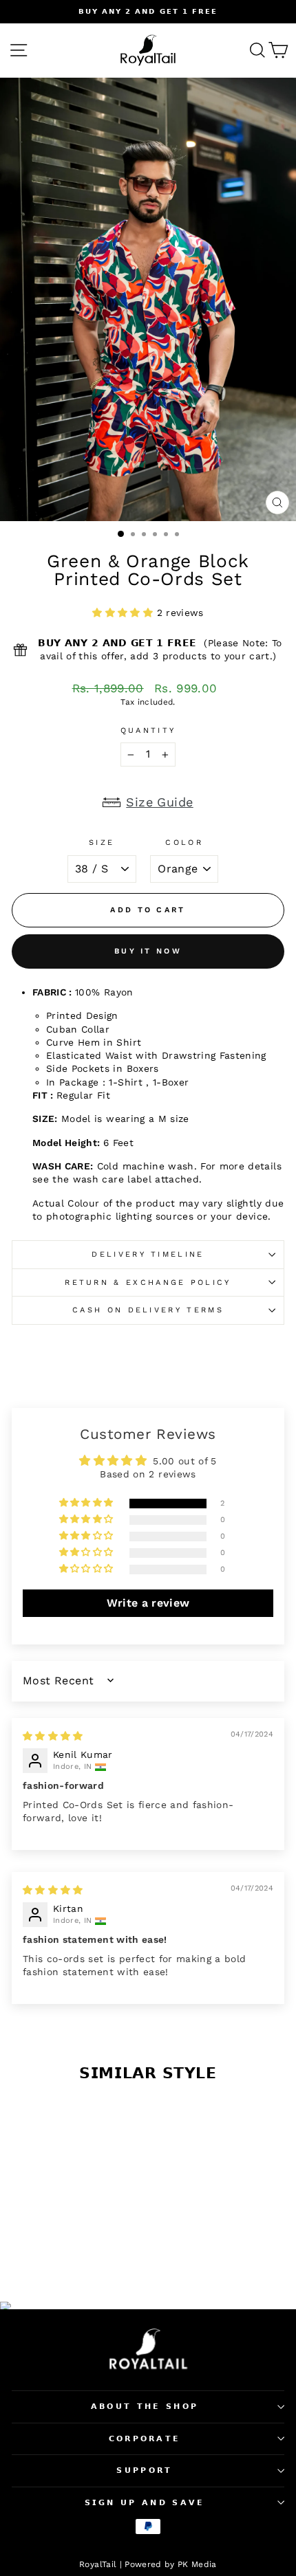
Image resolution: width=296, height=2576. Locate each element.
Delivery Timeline (148, 1254)
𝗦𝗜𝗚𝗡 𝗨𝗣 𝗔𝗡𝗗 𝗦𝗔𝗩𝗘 (145, 2503)
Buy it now (148, 951)
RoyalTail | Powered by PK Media (148, 2564)
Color (184, 843)
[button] (124, 613)
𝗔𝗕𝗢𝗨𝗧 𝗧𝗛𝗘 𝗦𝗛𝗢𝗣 (145, 2407)
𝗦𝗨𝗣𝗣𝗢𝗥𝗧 (144, 2470)
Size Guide (160, 802)
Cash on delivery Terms (148, 1310)
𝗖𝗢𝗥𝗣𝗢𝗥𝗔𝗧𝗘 (145, 2439)
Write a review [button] (148, 1603)
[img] (53, 1736)
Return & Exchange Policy (148, 1283)
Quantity (148, 730)
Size (102, 843)
